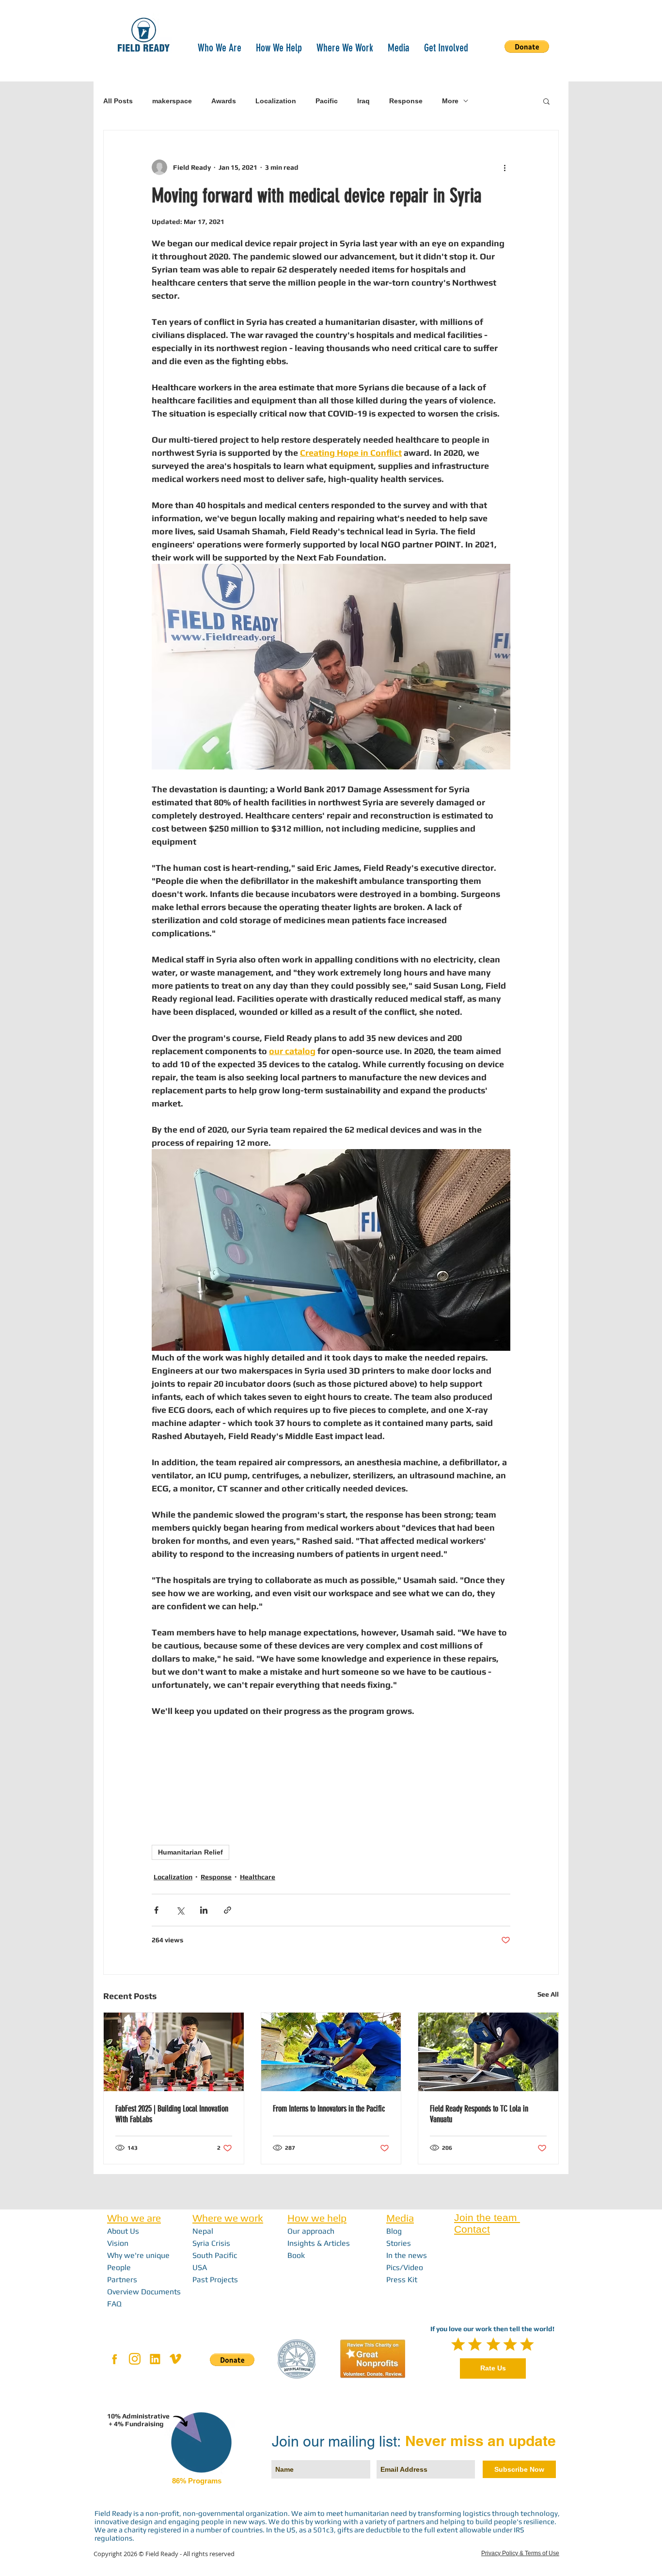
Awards (224, 101)
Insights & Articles (319, 2243)
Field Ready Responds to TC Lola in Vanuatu (479, 2114)
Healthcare (258, 1877)
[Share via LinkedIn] (204, 1910)
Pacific (327, 101)
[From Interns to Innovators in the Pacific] (331, 2052)
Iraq (363, 101)
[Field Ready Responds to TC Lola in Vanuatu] (488, 2052)
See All (548, 1994)
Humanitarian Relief (190, 1852)
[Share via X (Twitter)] (180, 1910)
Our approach (311, 2231)
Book (296, 2255)
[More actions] (504, 167)
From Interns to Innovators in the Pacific (329, 2109)
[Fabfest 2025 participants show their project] (174, 2052)
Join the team (487, 2217)
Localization (276, 101)
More (450, 101)
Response (406, 101)
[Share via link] (228, 1910)
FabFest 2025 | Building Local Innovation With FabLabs (172, 2114)
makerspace (172, 101)
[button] (220, 47)
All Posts (118, 101)
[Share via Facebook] (156, 1910)
